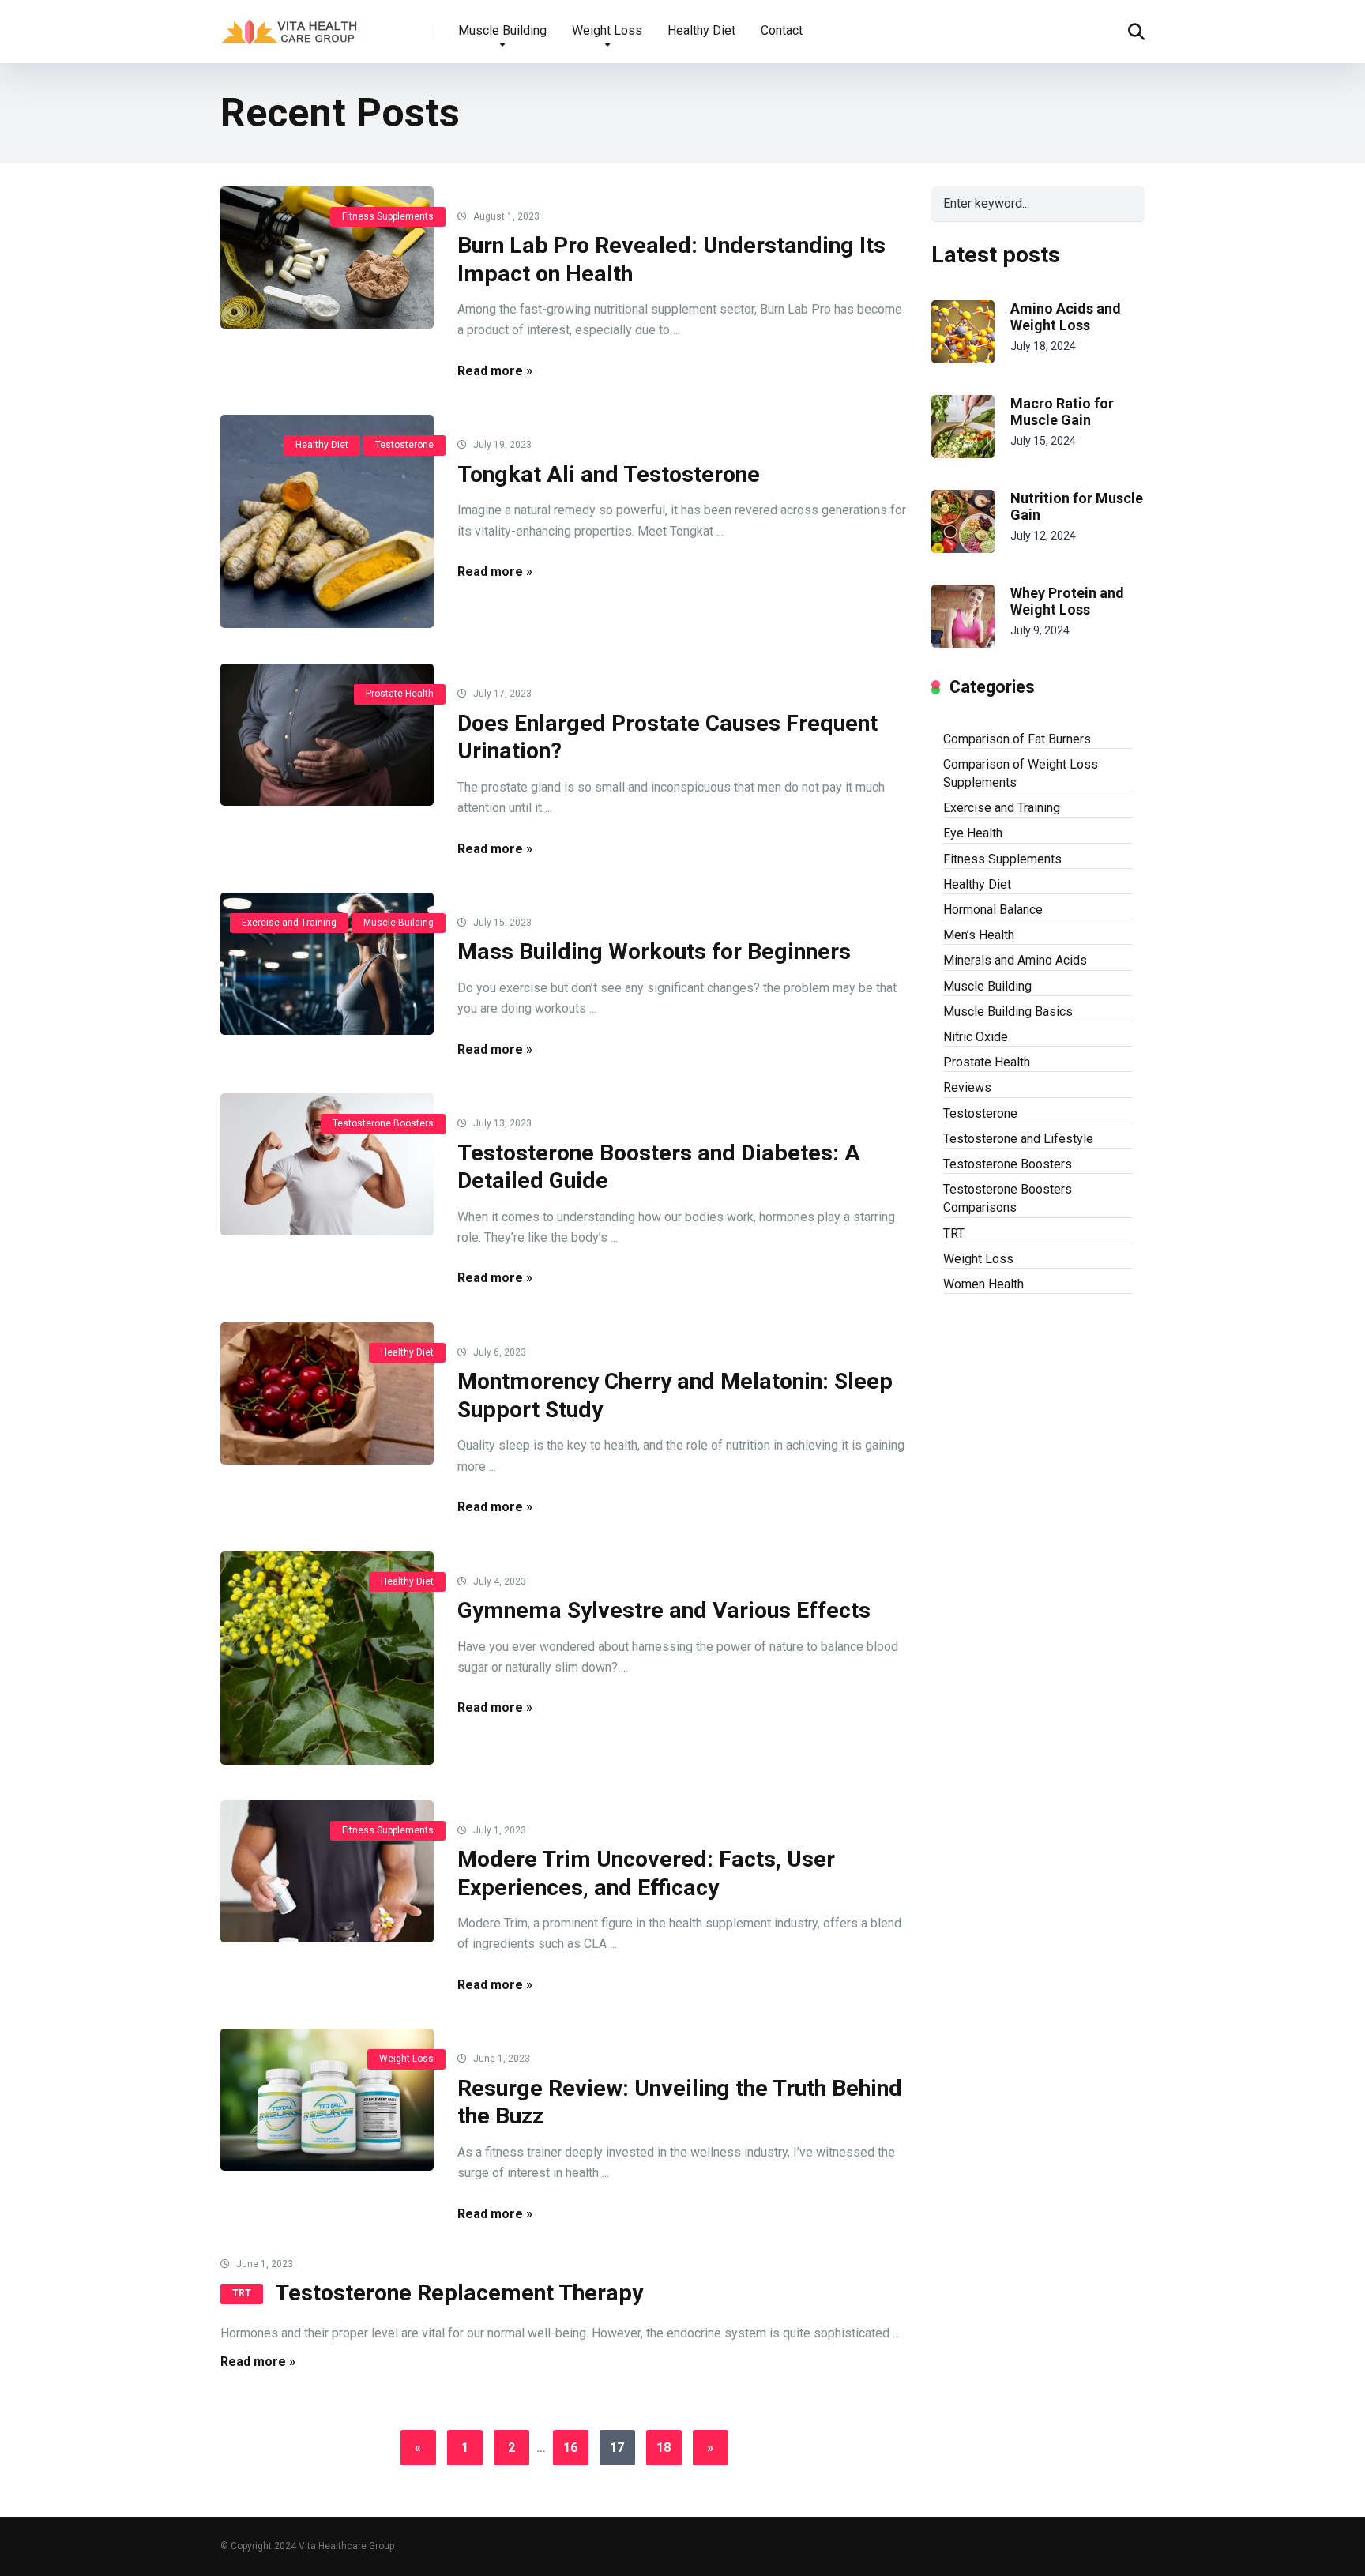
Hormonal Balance (993, 910)
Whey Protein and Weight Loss (1067, 602)
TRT (242, 2293)
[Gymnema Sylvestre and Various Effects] (327, 1658)
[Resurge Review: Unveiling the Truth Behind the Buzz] (327, 2100)
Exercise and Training (289, 923)
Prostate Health (400, 694)
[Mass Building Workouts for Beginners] (327, 964)
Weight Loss (607, 30)
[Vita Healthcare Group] (291, 26)
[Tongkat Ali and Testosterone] (327, 521)
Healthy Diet (701, 30)
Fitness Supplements (388, 216)
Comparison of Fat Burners (1017, 739)
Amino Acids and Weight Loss (1066, 317)
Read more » (495, 371)
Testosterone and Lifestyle (1018, 1139)
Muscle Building (502, 30)
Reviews (967, 1087)
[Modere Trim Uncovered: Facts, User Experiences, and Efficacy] (327, 1871)
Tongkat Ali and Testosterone (609, 474)
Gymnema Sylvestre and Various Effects (664, 1610)
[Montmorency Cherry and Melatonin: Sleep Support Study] (327, 1393)
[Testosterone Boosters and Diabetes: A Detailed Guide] (327, 1164)
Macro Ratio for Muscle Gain (1062, 412)
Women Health (983, 1284)
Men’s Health (979, 935)
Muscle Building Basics (1008, 1012)
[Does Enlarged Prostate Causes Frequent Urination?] (327, 735)
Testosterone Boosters (383, 1123)
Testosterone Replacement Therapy (459, 2293)
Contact (782, 30)
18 (664, 2448)
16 (570, 2448)
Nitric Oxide (976, 1037)
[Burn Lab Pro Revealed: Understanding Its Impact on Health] (327, 258)
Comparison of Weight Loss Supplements (1021, 773)
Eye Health (973, 833)
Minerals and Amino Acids (1015, 960)
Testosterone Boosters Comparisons (1008, 1198)
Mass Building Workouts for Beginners (654, 951)
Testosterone (404, 445)
